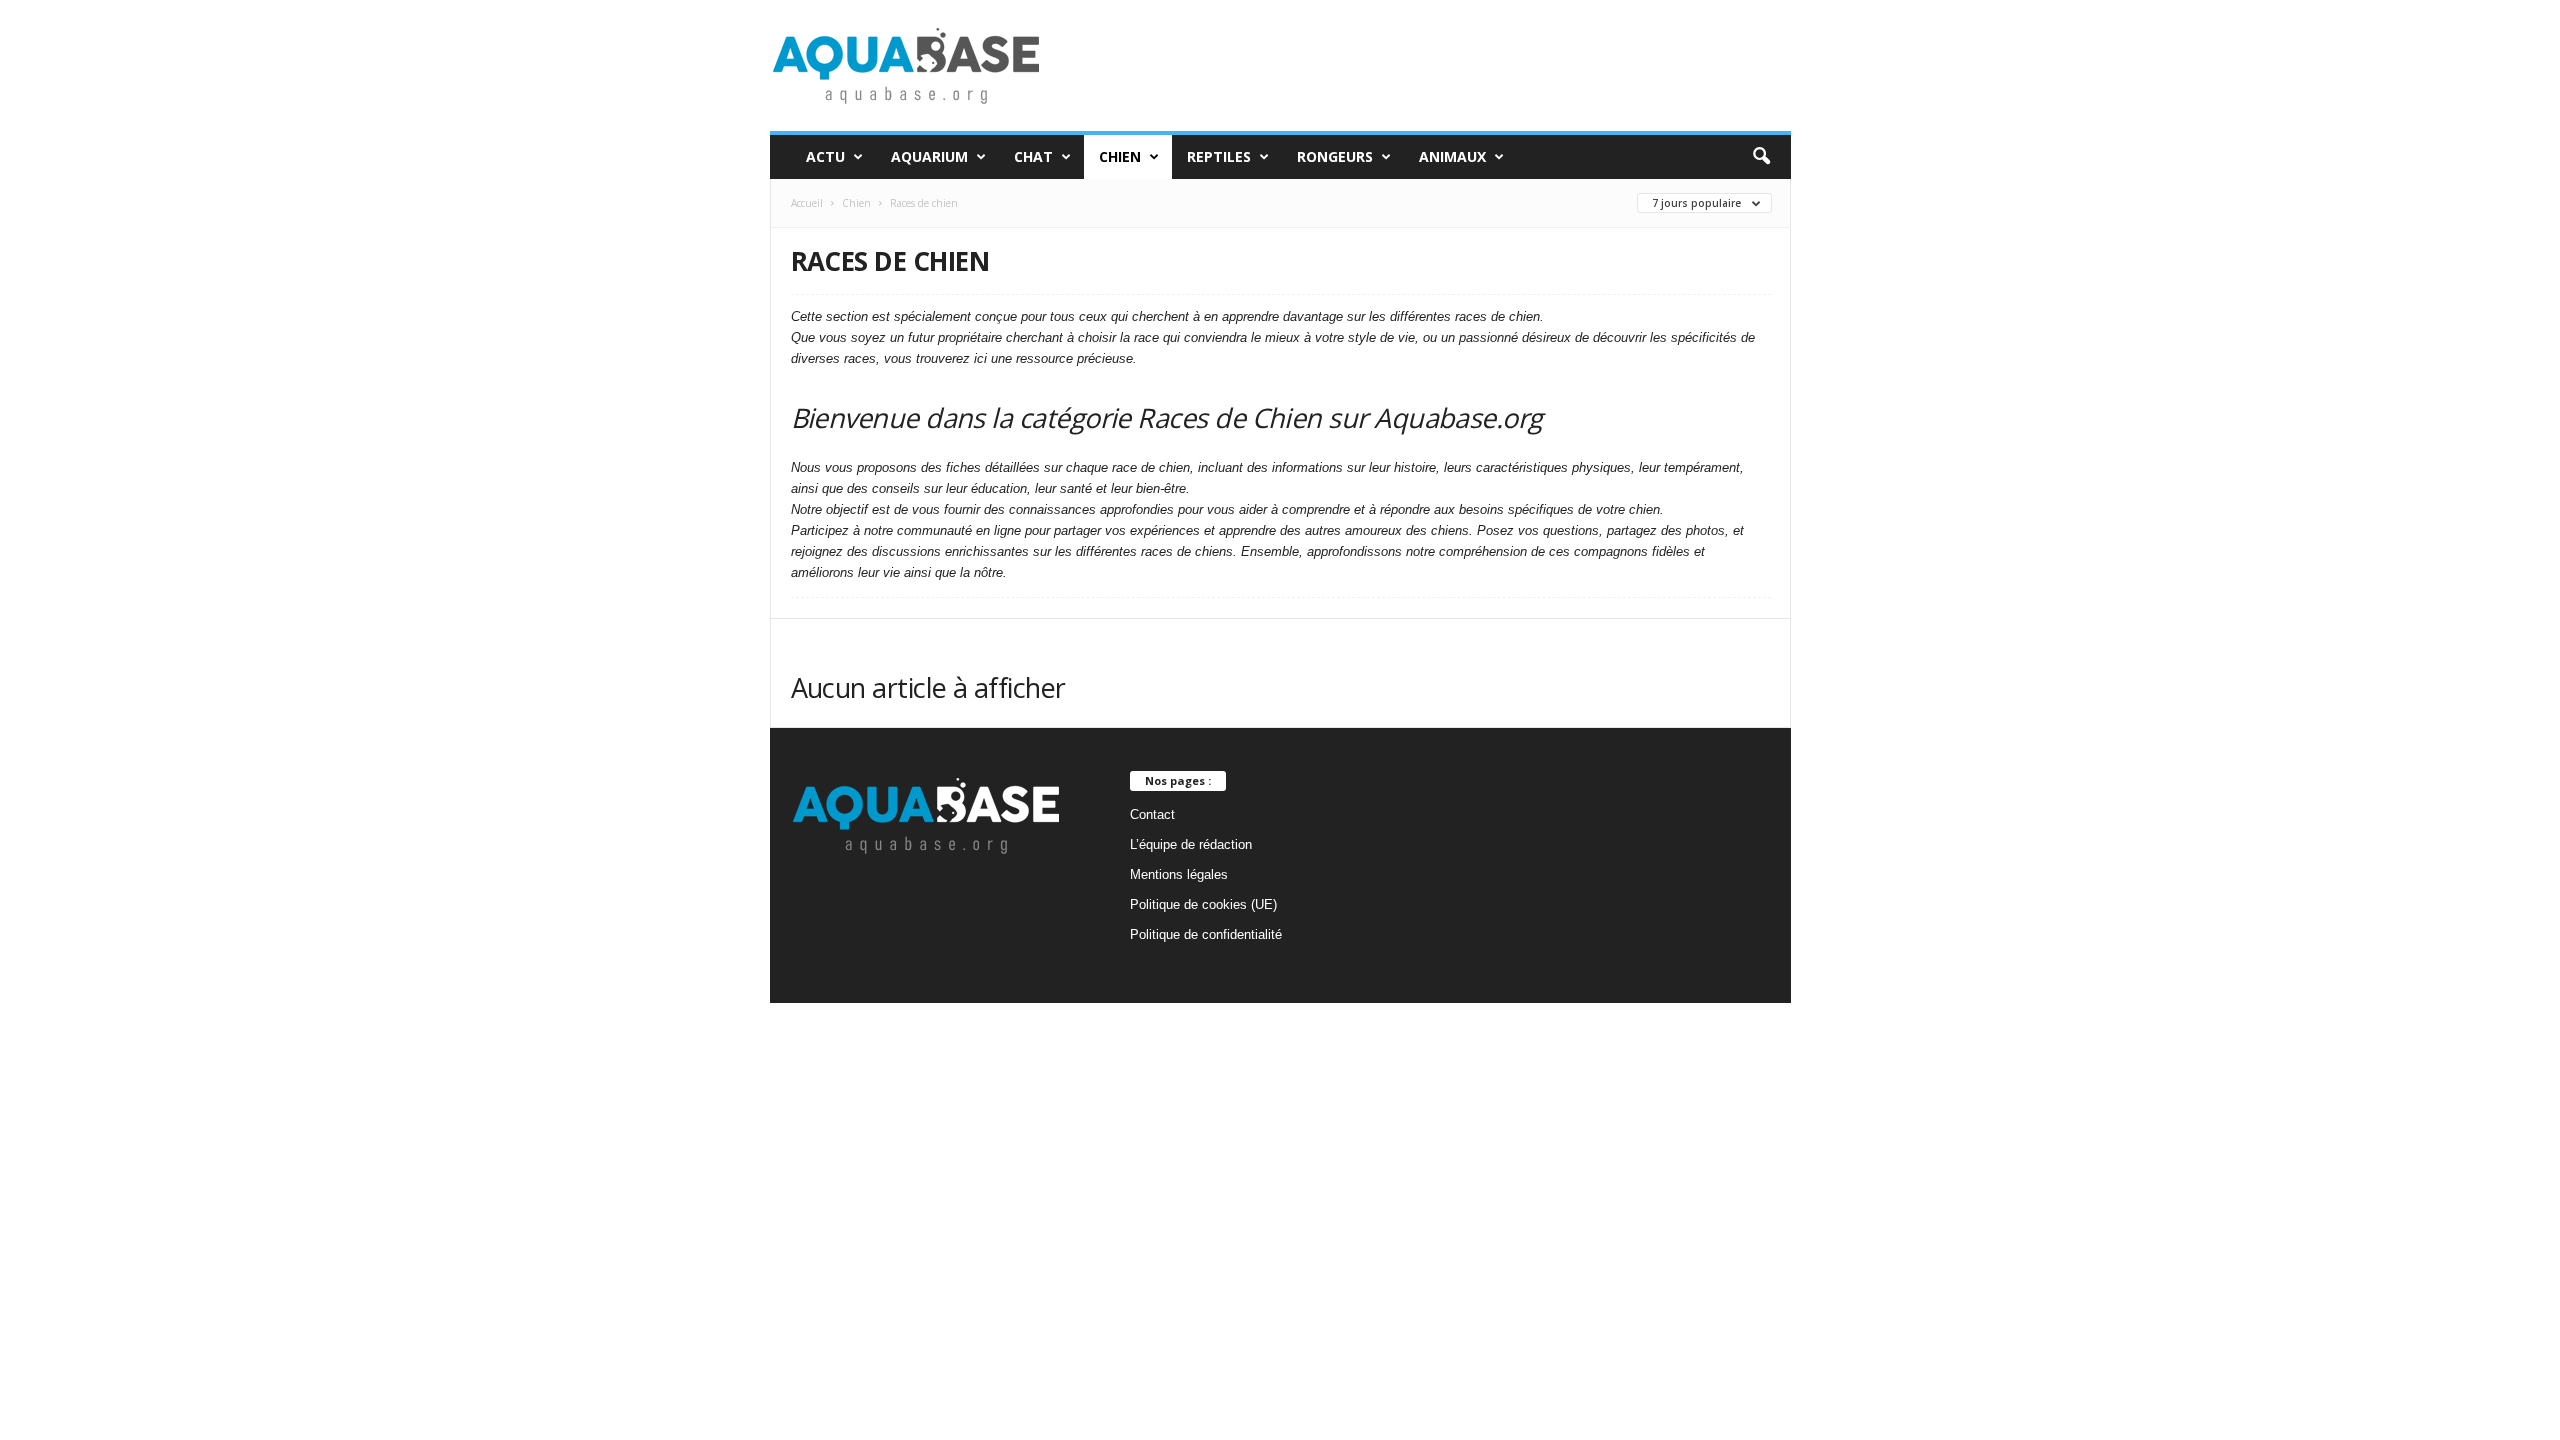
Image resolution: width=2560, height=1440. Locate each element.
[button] (1761, 157)
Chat (1033, 156)
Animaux (1452, 156)
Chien (1120, 156)
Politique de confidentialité (1206, 934)
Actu (825, 156)
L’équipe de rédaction (1191, 844)
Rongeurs (1335, 156)
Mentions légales (1179, 874)
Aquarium (929, 156)
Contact (1152, 814)
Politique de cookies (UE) (1203, 904)
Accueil (807, 203)
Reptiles (1219, 156)
